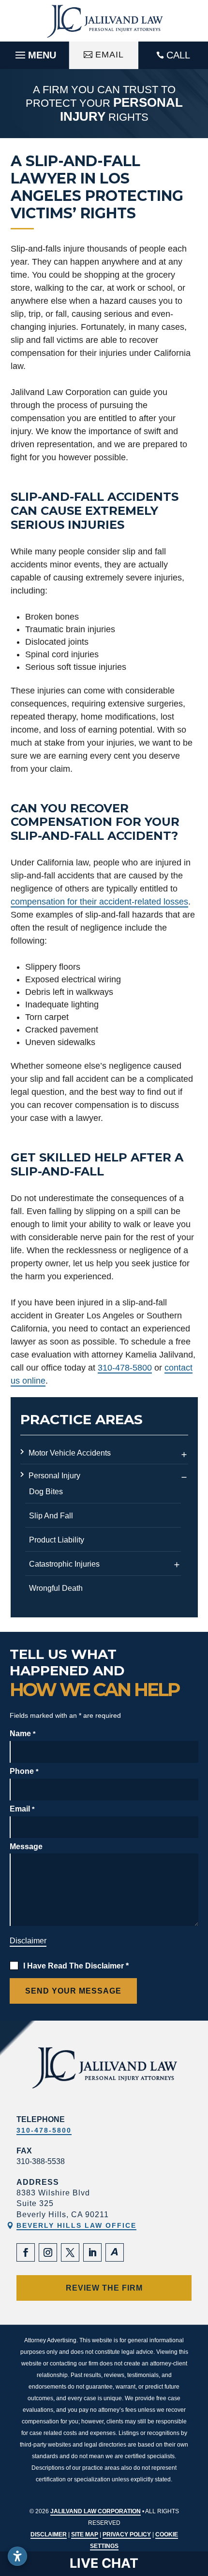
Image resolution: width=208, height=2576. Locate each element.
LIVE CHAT (104, 2563)
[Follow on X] (70, 2252)
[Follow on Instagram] (48, 2252)
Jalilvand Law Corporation (96, 2511)
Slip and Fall (51, 1516)
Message (26, 1847)
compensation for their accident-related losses (99, 902)
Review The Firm (104, 2288)
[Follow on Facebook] (26, 2252)
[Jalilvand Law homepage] (104, 21)
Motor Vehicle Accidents (70, 1453)
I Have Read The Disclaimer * (76, 1966)
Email (110, 55)
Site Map (85, 2534)
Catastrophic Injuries (64, 1564)
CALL (178, 55)
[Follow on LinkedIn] (92, 2252)
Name (22, 1734)
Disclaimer (28, 1941)
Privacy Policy (127, 2534)
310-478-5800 (125, 1368)
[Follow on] (115, 2252)
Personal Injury (54, 1476)
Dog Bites (46, 1492)
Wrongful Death (56, 1588)
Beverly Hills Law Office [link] (76, 2225)
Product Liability (57, 1540)
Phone (24, 1771)
